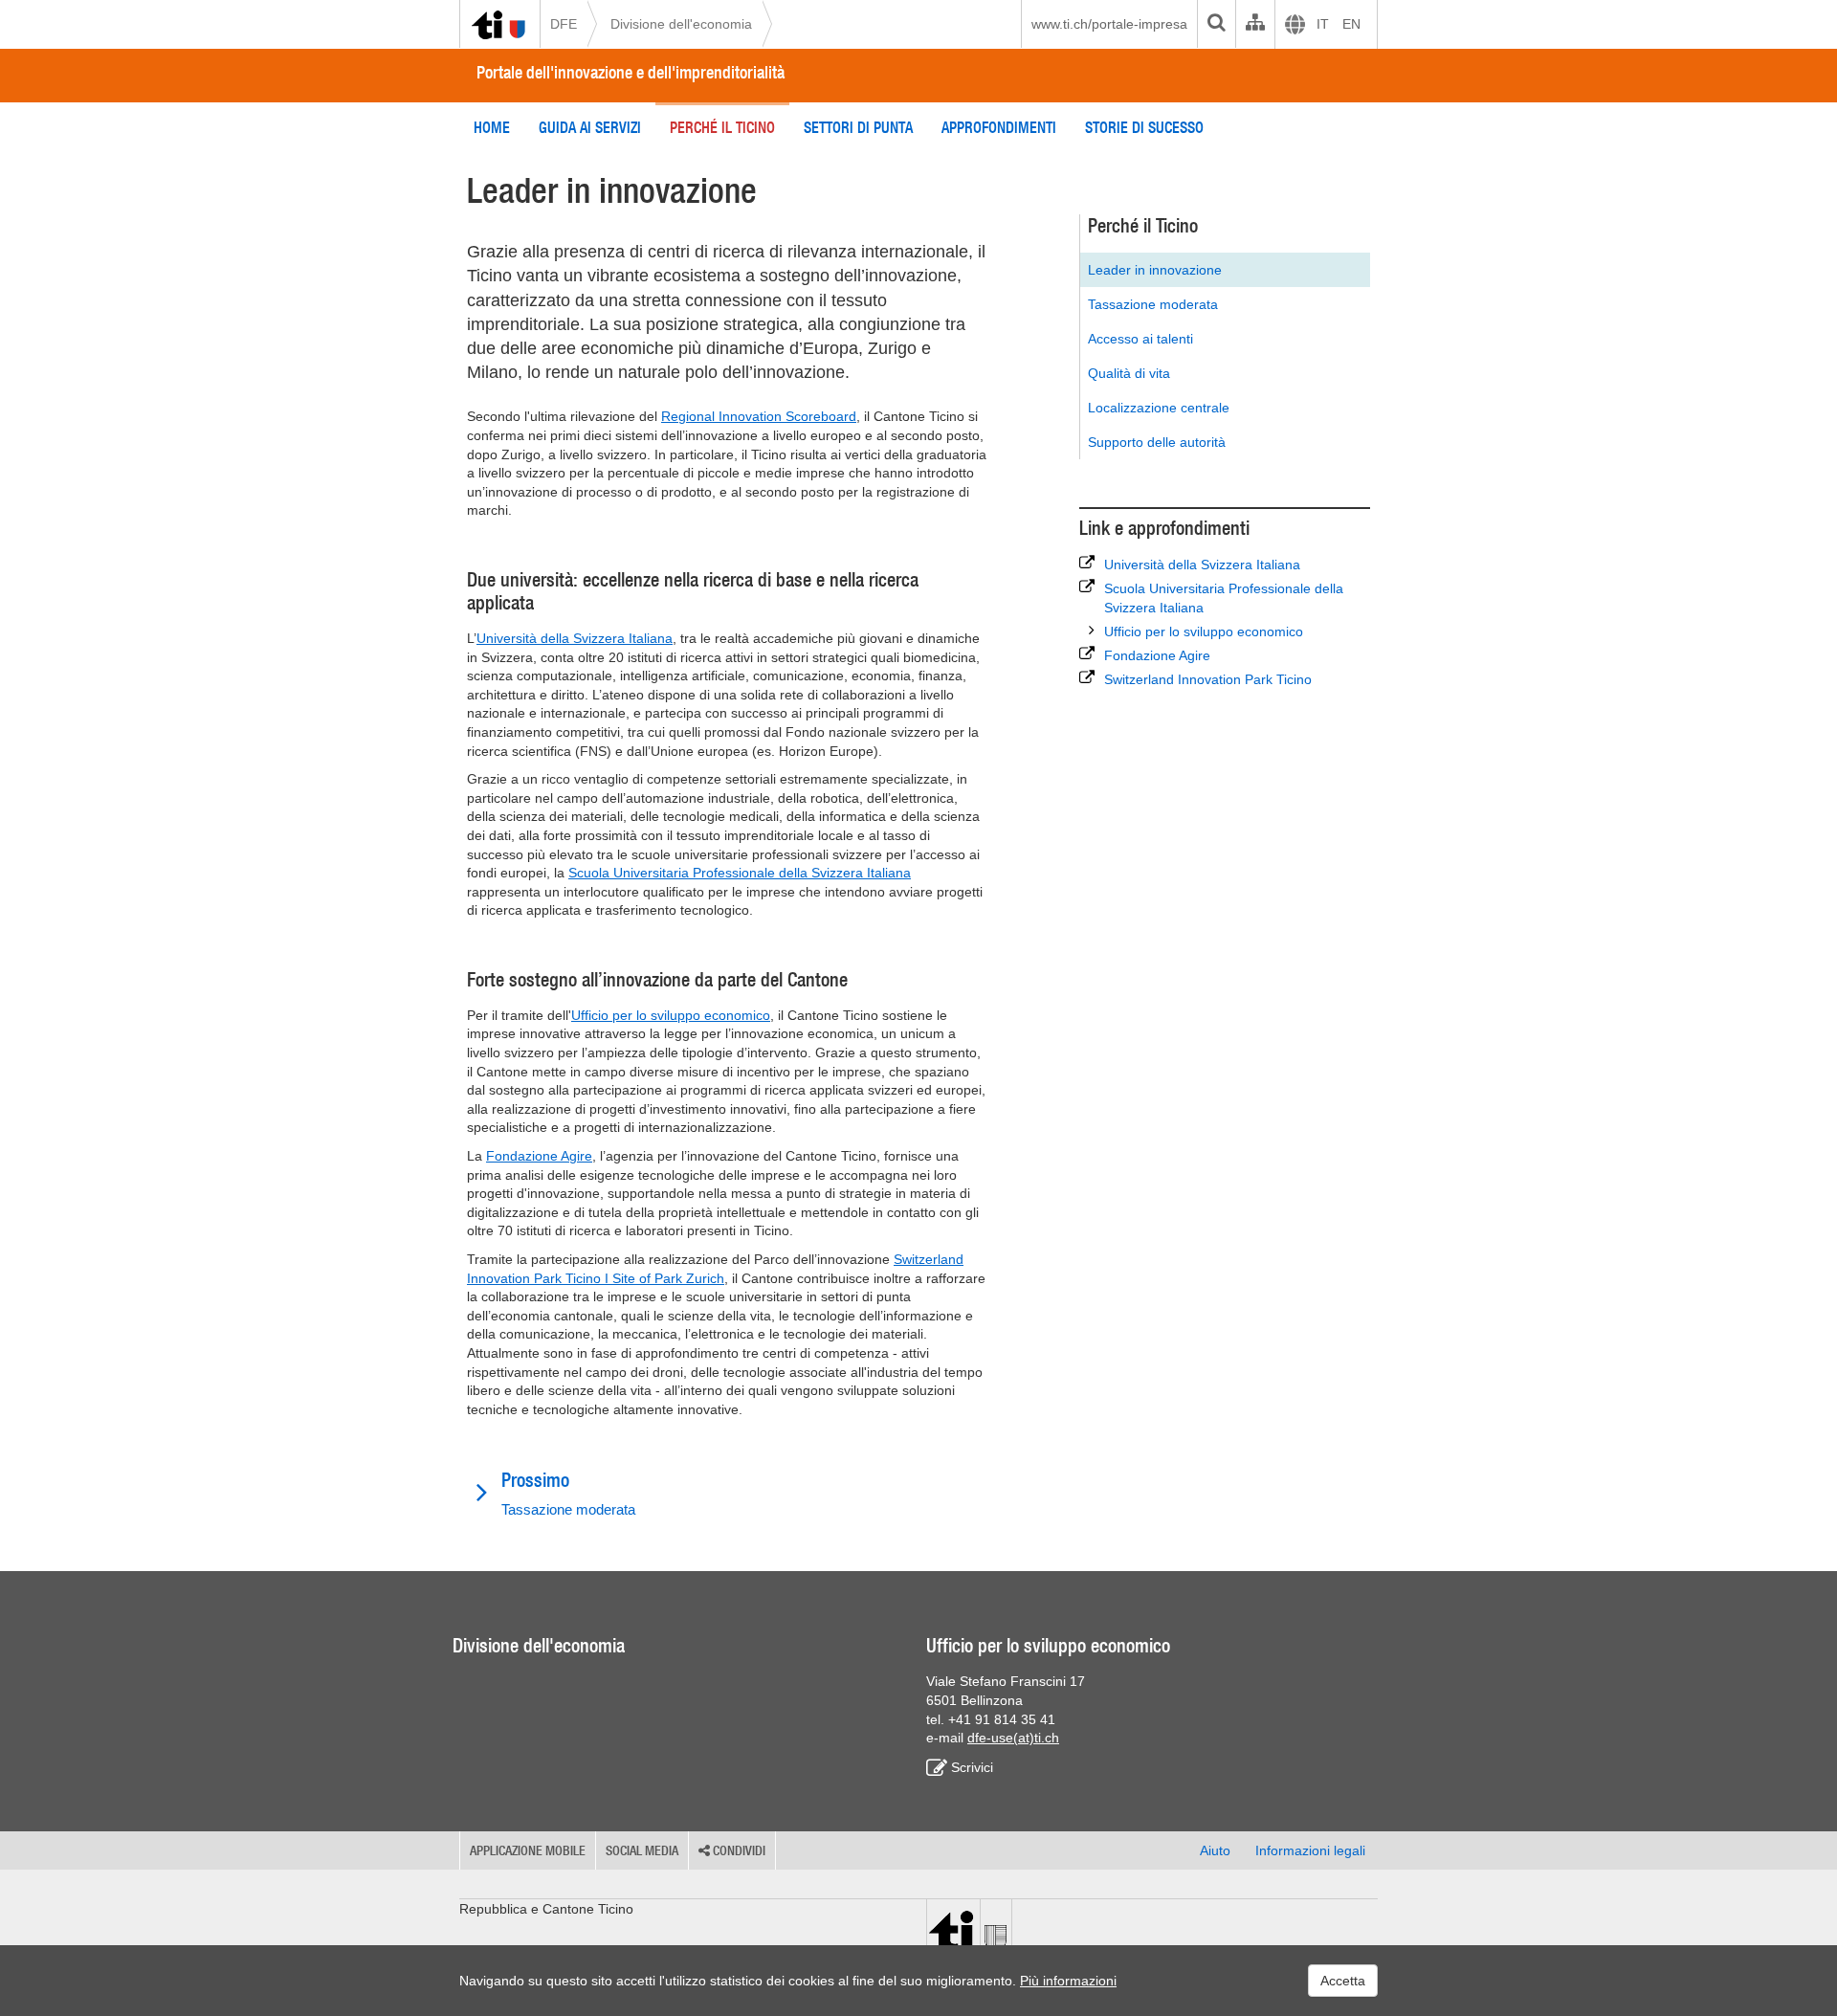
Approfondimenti (999, 127)
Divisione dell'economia (681, 24)
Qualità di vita (1129, 373)
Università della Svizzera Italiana (575, 638)
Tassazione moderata (1153, 304)
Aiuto (1215, 1850)
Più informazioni (1068, 1981)
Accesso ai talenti (1140, 339)
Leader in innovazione (1155, 270)
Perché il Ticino (722, 127)
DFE (564, 24)
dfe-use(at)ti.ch (1013, 1738)
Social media (642, 1850)
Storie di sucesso (1144, 127)
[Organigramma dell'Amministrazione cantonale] (1255, 24)
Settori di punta (858, 127)
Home (492, 127)
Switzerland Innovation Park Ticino (1208, 679)
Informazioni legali (1310, 1850)
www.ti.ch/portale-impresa (1109, 24)
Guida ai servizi (590, 127)
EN (1351, 24)
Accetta (1343, 1981)
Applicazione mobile (528, 1850)
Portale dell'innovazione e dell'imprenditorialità (631, 72)
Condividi (738, 1850)
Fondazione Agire (539, 1156)
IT (1323, 24)
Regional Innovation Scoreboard (759, 416)
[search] (1216, 24)
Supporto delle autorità (1157, 442)
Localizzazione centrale (1159, 408)
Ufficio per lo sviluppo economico (671, 1015)
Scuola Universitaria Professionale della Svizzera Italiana (740, 873)
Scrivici (972, 1767)
